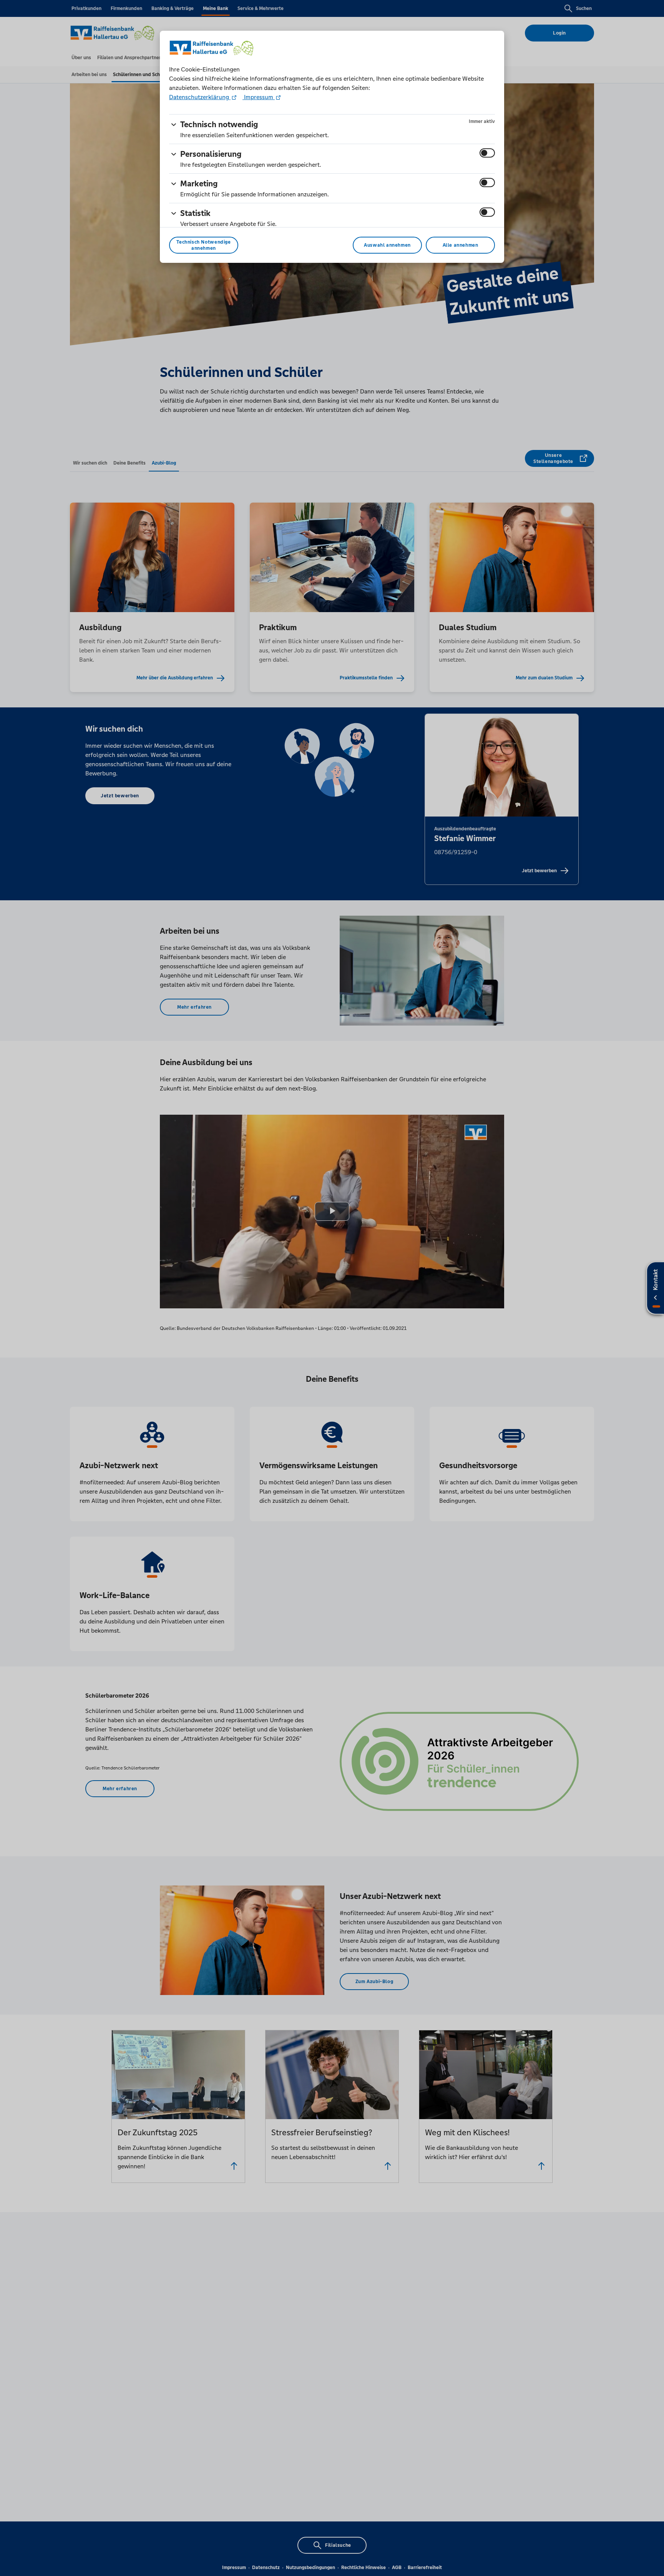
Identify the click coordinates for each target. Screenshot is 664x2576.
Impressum (259, 97)
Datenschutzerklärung (200, 97)
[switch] (487, 153)
